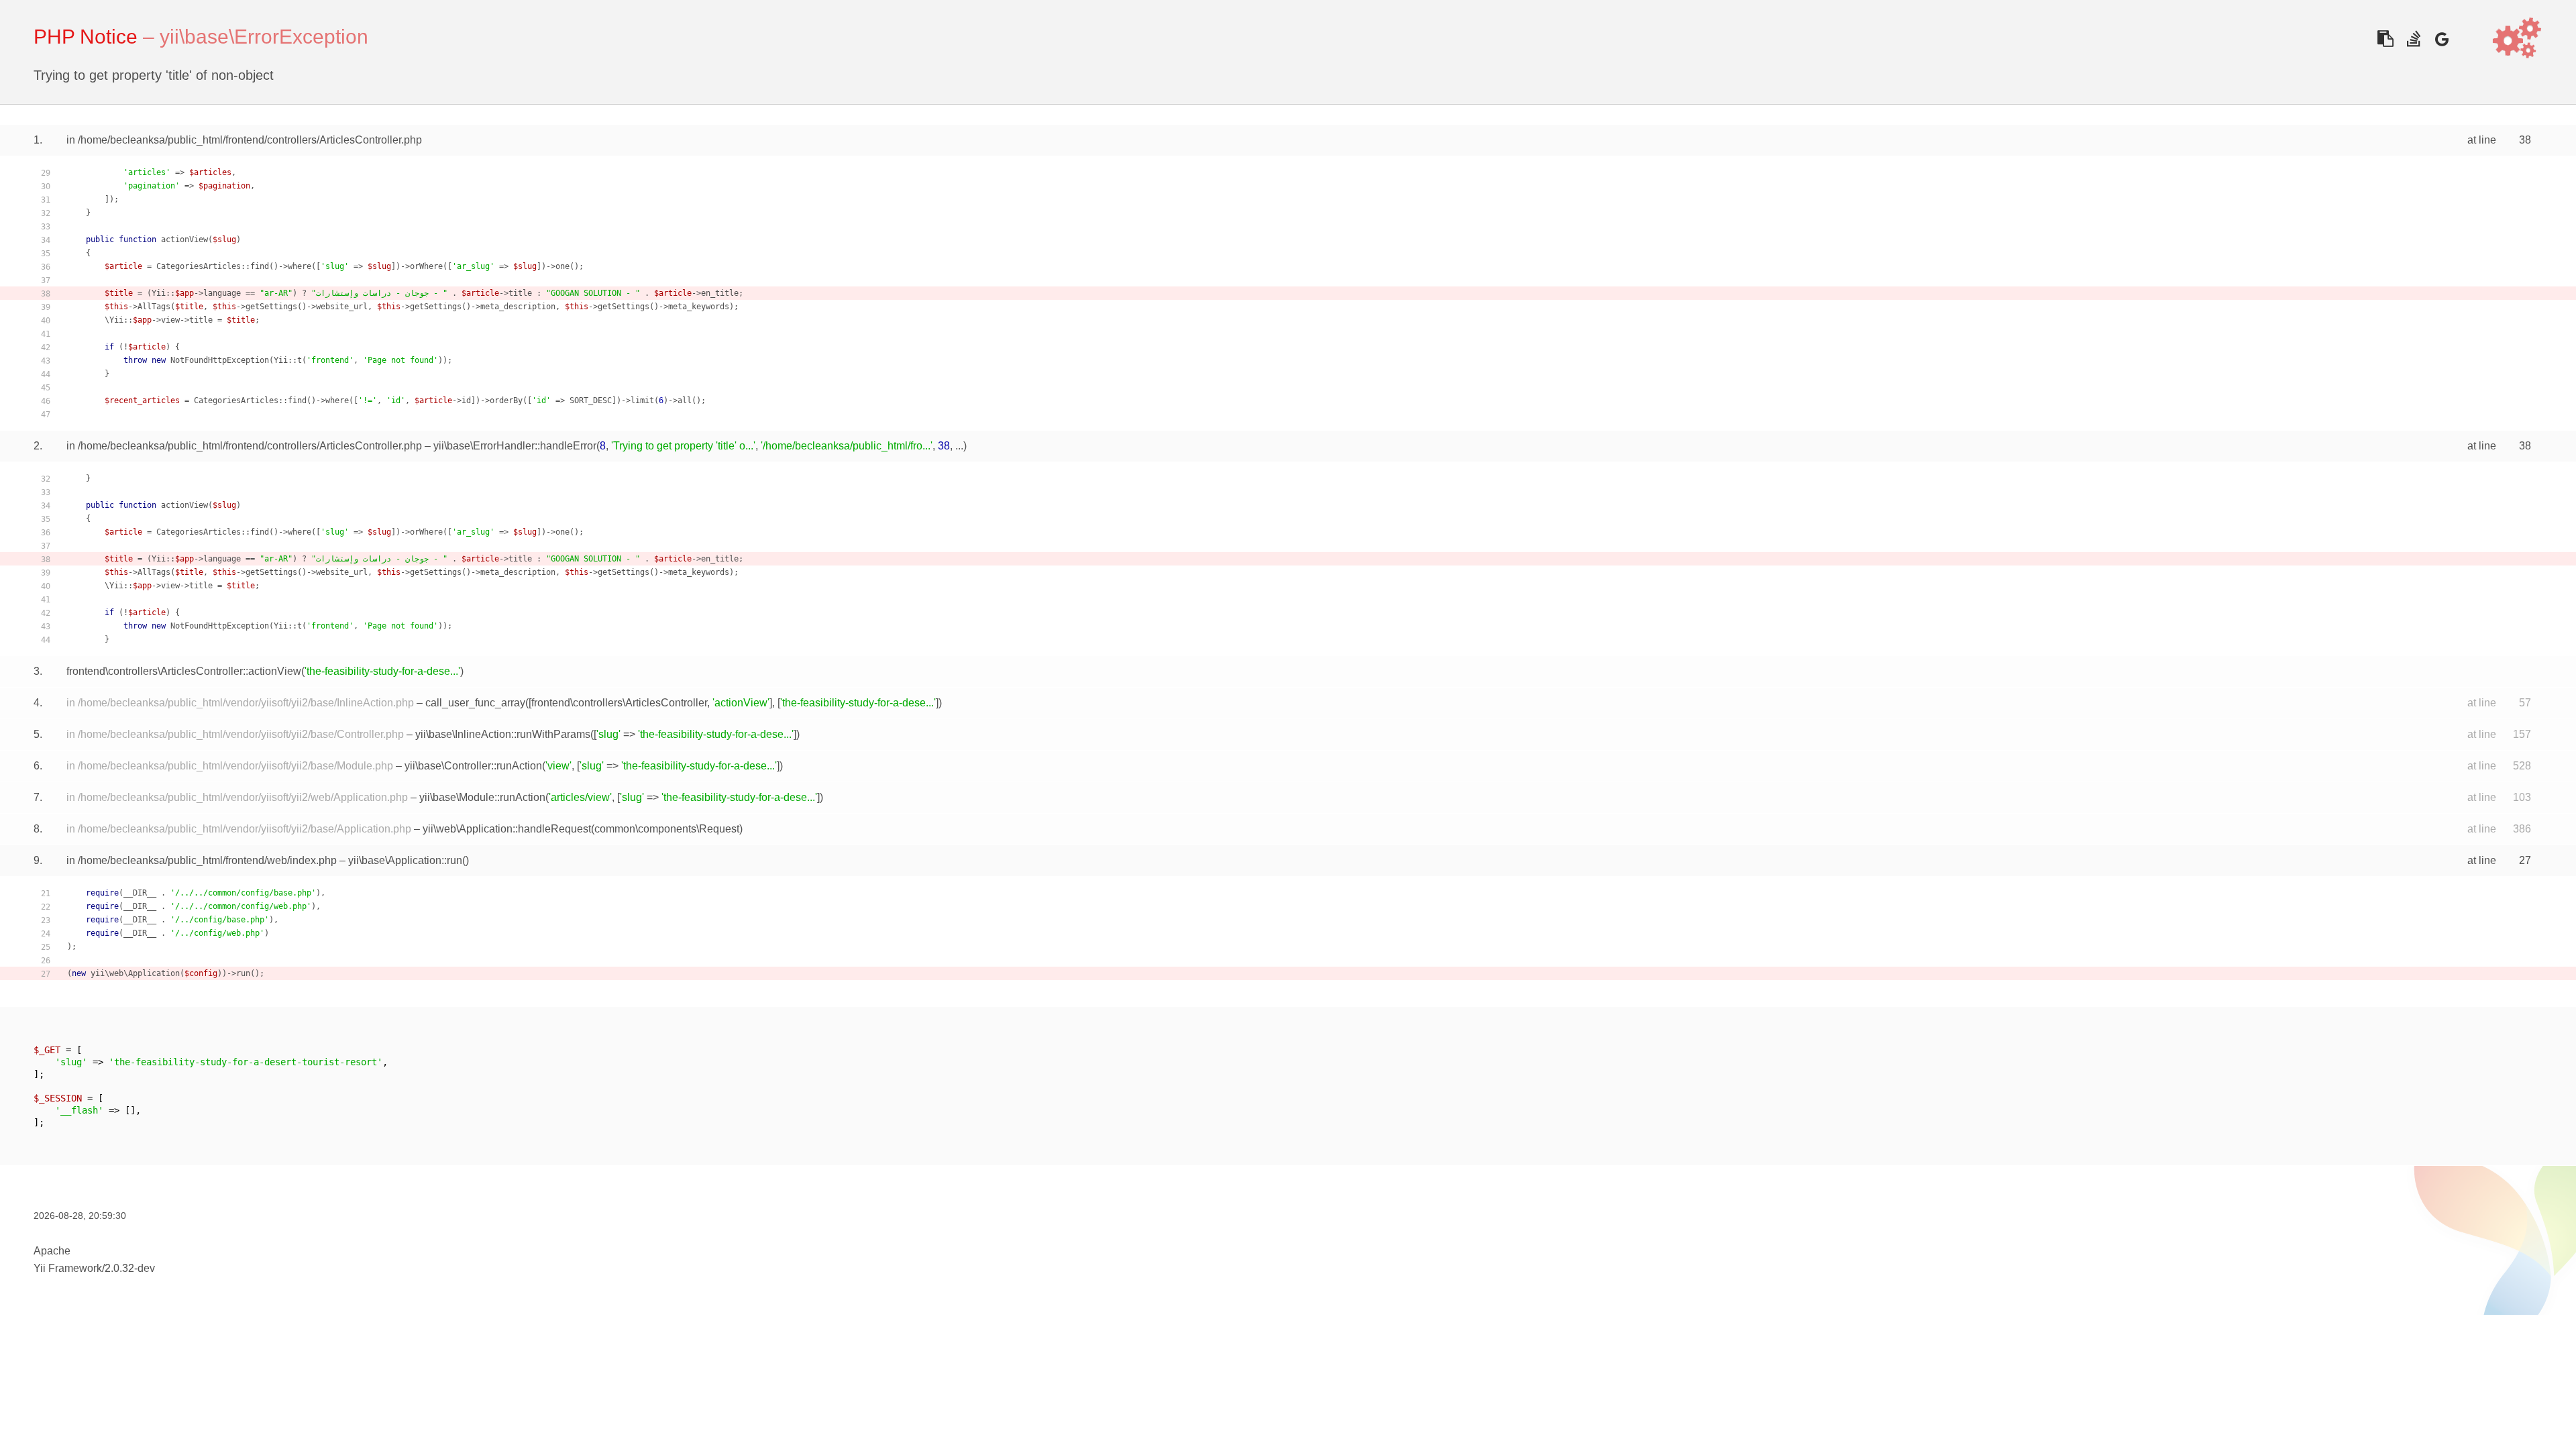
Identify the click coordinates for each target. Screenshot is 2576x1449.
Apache (52, 1251)
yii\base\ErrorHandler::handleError (515, 446)
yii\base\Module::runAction (482, 797)
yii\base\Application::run (405, 860)
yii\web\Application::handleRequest (507, 829)
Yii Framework (68, 1268)
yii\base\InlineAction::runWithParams (503, 734)
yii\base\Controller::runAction (473, 766)
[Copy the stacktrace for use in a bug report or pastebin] (2385, 39)
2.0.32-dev (130, 1268)
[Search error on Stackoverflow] (2413, 39)
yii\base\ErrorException (264, 37)
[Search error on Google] (2441, 39)
